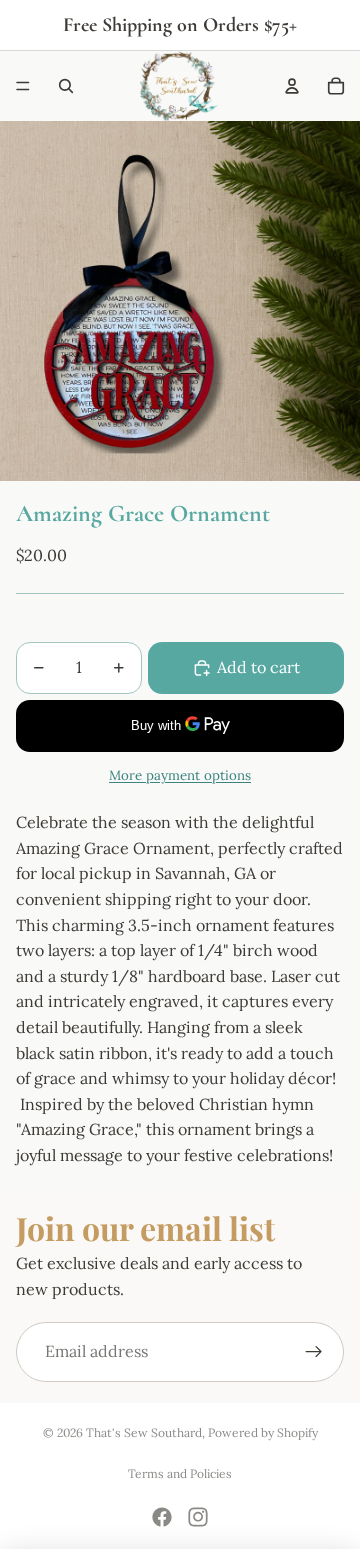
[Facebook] (162, 1517)
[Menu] (23, 86)
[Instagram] (198, 1517)
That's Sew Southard (144, 1432)
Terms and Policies (180, 1473)
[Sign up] (314, 1352)
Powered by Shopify (263, 1432)
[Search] (66, 86)
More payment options (180, 775)
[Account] (292, 86)
